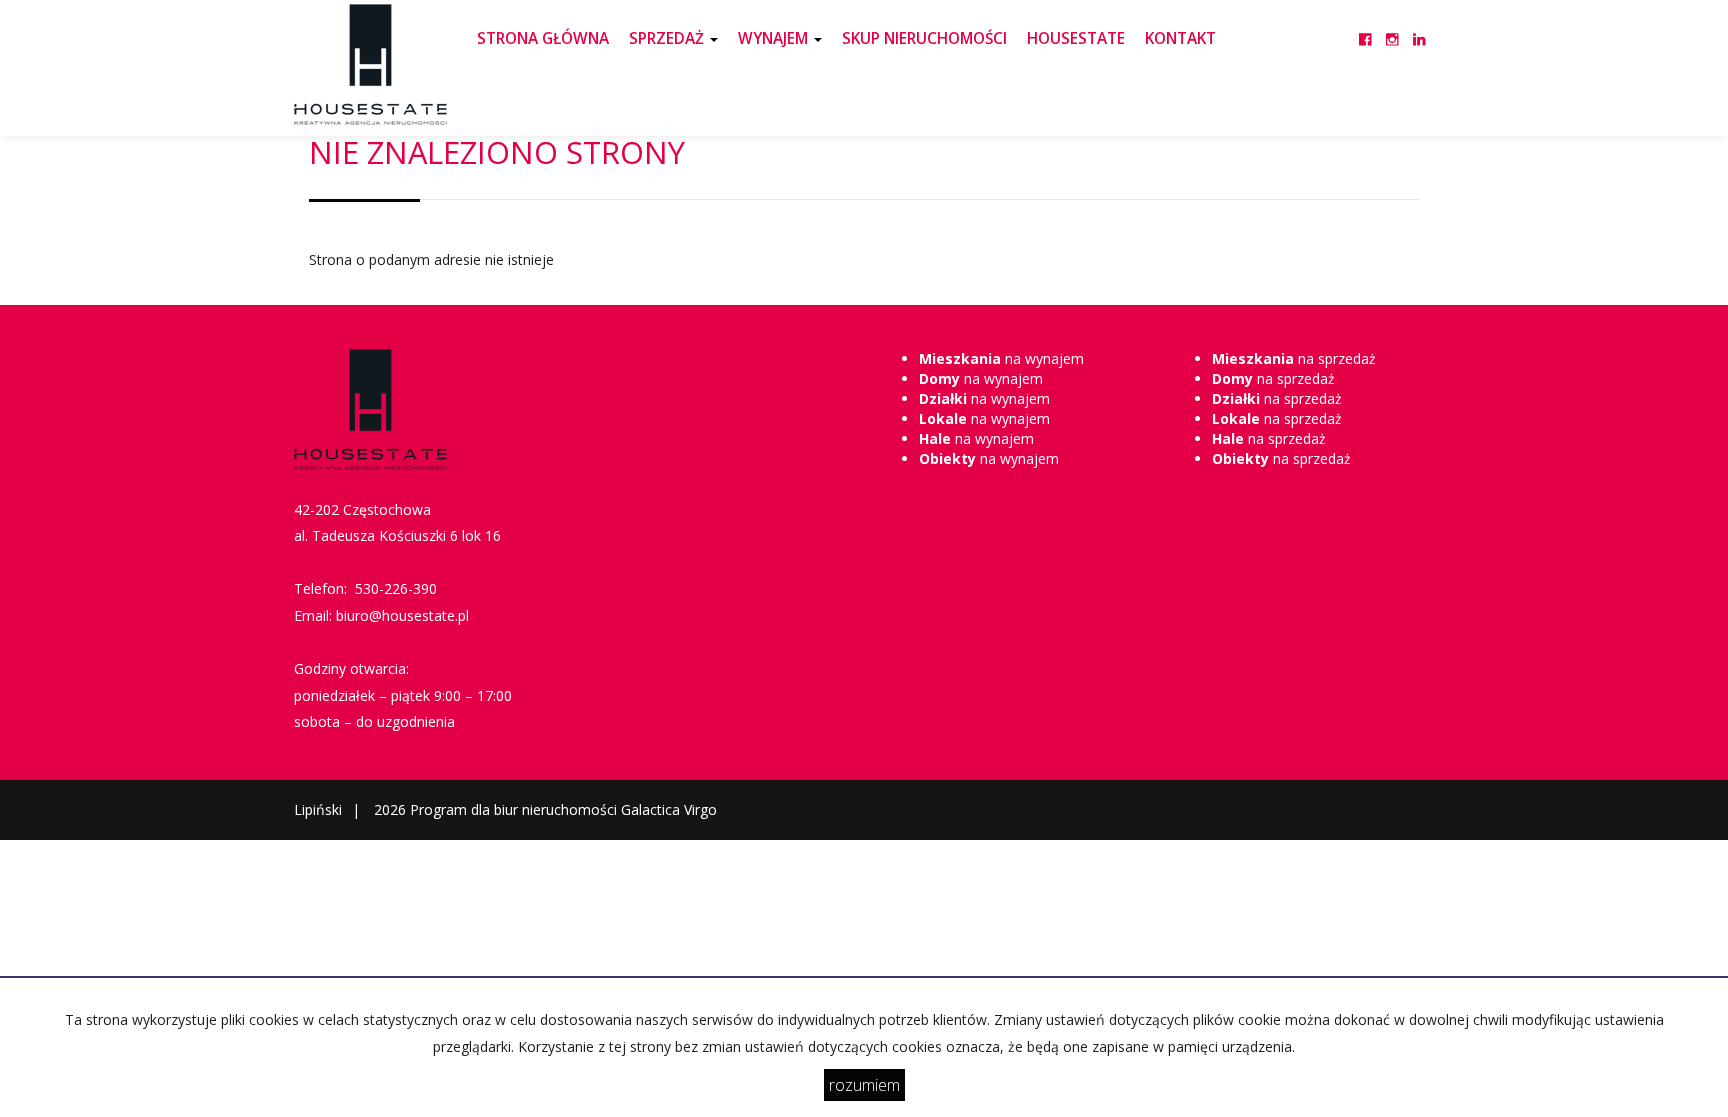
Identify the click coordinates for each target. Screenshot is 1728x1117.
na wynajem (1001, 358)
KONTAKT (1180, 38)
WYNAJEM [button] (775, 38)
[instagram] (1392, 27)
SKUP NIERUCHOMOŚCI (924, 38)
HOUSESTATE (1076, 38)
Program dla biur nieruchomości (515, 809)
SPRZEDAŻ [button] (668, 38)
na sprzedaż (1294, 358)
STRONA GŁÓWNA (543, 38)
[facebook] (1365, 27)
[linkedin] (1419, 27)
